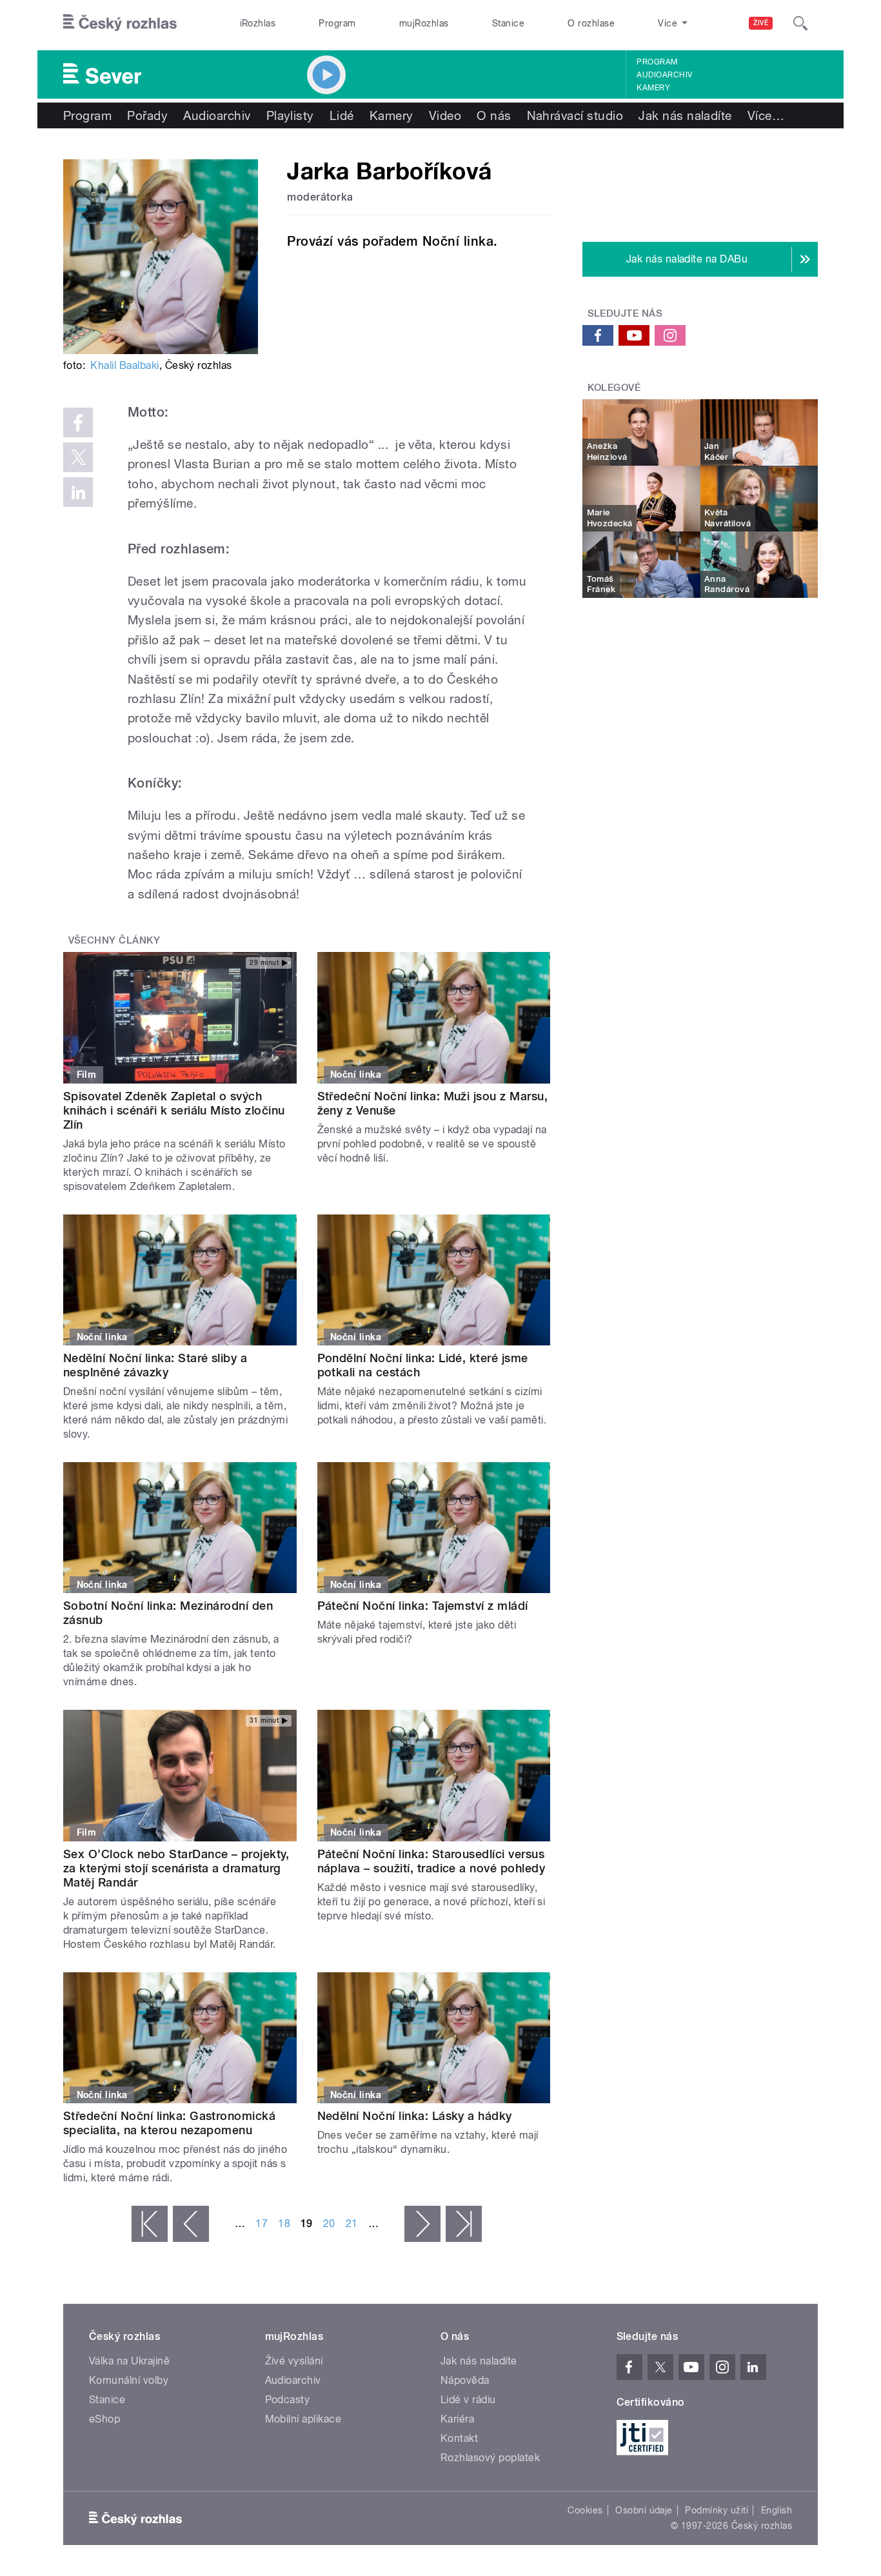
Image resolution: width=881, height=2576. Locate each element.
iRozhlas (258, 23)
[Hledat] (800, 23)
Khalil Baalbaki (124, 365)
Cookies (585, 2510)
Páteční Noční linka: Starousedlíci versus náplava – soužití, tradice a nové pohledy (431, 1861)
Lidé (342, 115)
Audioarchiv (664, 75)
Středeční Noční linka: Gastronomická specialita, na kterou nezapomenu (169, 2123)
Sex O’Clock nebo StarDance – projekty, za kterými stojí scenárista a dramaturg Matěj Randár (176, 1868)
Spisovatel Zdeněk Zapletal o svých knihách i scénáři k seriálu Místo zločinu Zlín (174, 1110)
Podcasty (288, 2400)
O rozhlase (591, 23)
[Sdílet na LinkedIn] (78, 492)
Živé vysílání (294, 2361)
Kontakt (459, 2438)
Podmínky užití (717, 2510)
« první (150, 2224)
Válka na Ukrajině (129, 2361)
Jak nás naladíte (685, 115)
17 (262, 2224)
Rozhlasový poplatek (490, 2458)
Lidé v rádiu (468, 2400)
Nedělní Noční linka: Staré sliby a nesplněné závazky (155, 1365)
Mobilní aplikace (303, 2419)
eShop (104, 2419)
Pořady (147, 115)
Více (766, 115)
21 (352, 2224)
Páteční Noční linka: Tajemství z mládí (423, 1606)
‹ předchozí (191, 2224)
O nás (494, 115)
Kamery (653, 88)
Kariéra (457, 2419)
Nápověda (465, 2380)
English (777, 2510)
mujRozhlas (424, 23)
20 (329, 2224)
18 (284, 2224)
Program (337, 23)
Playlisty (290, 115)
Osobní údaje (644, 2510)
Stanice (508, 23)
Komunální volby (129, 2380)
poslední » (464, 2224)
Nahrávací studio (575, 115)
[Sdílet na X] (78, 457)
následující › (422, 2224)
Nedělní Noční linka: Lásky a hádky (415, 2116)
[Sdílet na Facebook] (78, 422)
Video (445, 115)
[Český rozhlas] (120, 23)
